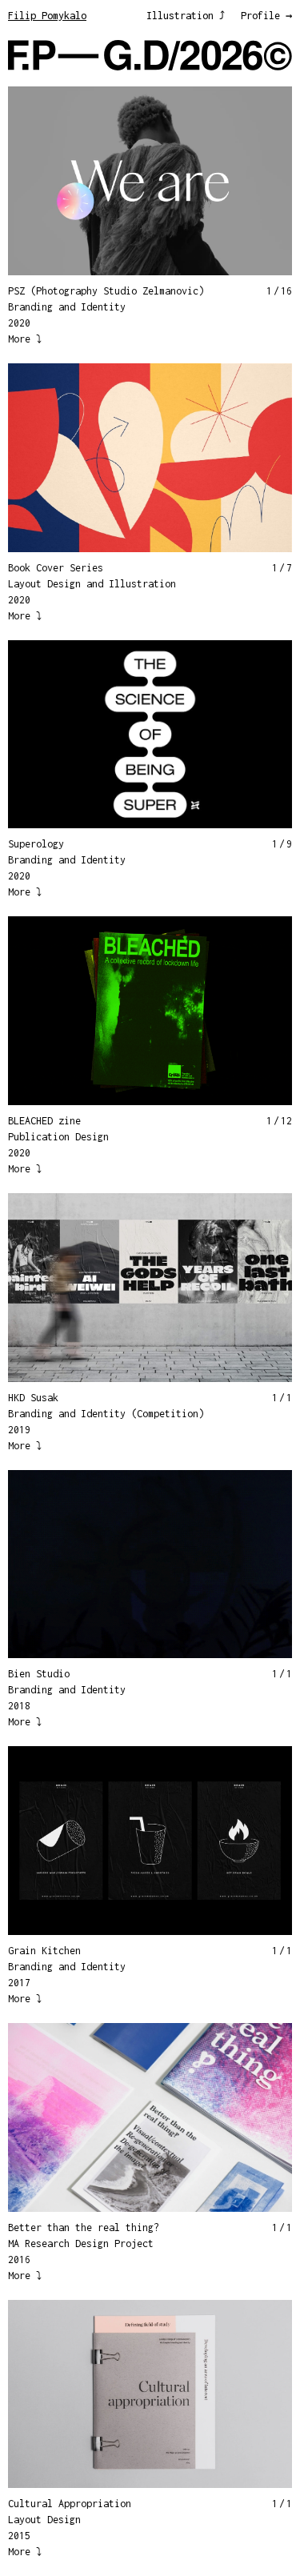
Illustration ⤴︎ (186, 16)
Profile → (266, 16)
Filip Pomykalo (47, 16)
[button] (79, 180)
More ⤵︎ (25, 339)
